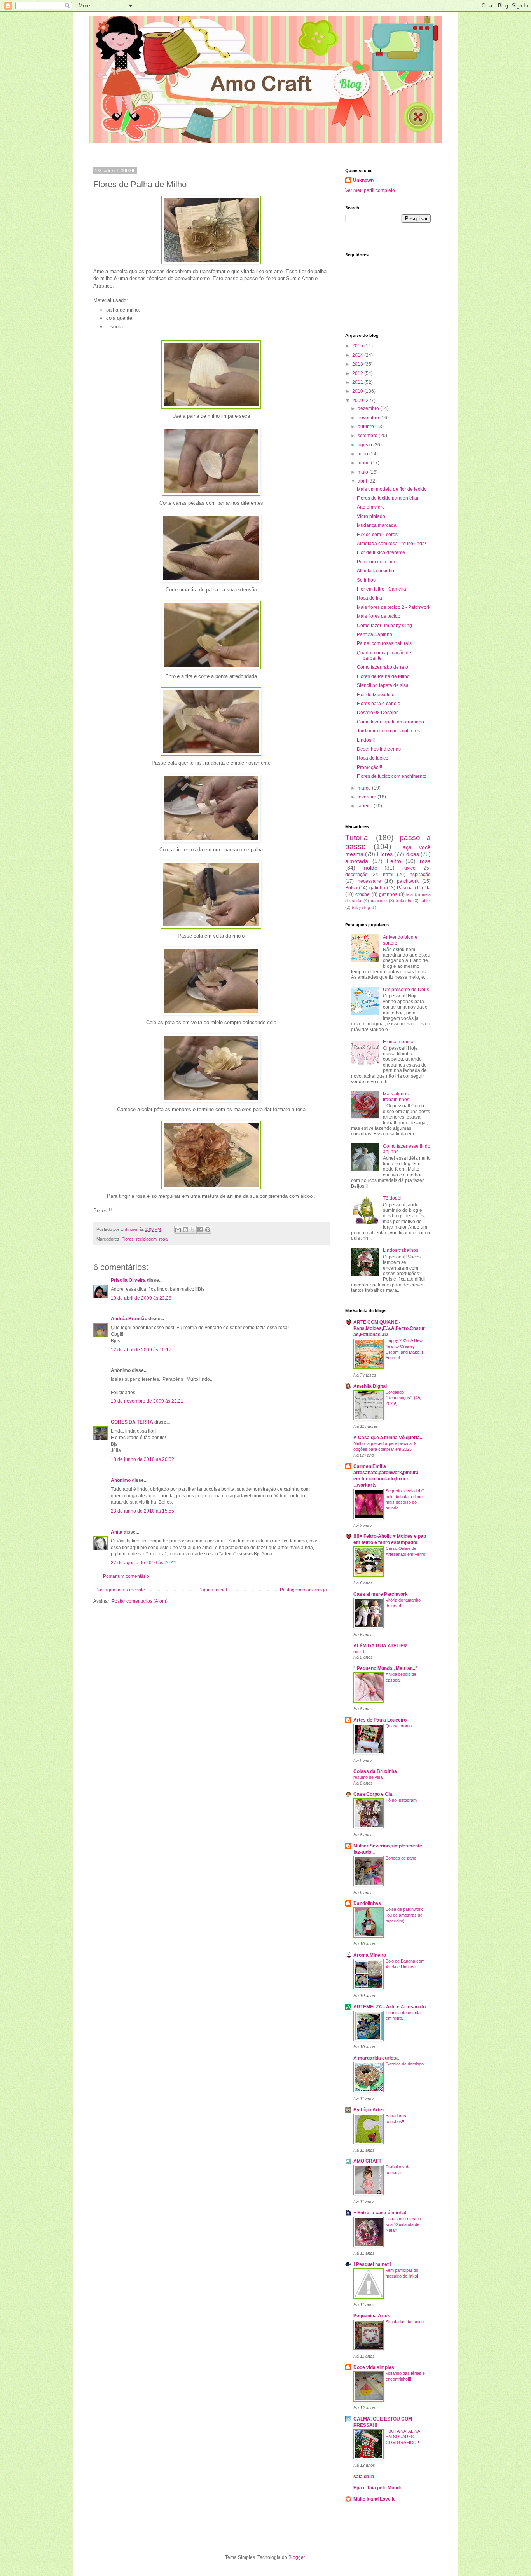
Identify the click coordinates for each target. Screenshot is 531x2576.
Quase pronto (399, 1726)
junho (364, 463)
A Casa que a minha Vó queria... (388, 1438)
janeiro (366, 806)
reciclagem (146, 1239)
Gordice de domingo (405, 2064)
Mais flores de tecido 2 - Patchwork (394, 607)
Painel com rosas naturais (384, 643)
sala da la (364, 2477)
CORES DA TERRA (132, 1422)
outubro (366, 427)
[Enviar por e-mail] (178, 1230)
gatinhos (388, 894)
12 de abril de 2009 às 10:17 (141, 1350)
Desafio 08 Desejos (378, 713)
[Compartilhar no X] (193, 1230)
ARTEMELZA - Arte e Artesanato (390, 2007)
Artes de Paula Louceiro (380, 1720)
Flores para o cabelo (379, 704)
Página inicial (213, 1590)
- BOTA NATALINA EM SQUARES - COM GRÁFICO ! (403, 2437)
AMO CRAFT (367, 2161)
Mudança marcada (377, 525)
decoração (356, 875)
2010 (358, 391)
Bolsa (351, 888)
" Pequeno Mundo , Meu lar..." (385, 1668)
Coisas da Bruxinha (375, 1771)
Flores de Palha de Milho (383, 676)
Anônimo (121, 1480)
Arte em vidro (371, 507)
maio (363, 472)
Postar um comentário (126, 1576)
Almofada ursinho (376, 571)
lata (410, 894)
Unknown (363, 180)
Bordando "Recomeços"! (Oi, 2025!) (403, 1398)
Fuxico (409, 868)
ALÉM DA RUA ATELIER (380, 1646)
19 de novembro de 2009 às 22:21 (147, 1401)
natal (388, 875)
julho (363, 454)
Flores (128, 1239)
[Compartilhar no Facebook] (200, 1230)
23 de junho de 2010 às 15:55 (142, 1511)
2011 (358, 382)
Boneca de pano (401, 1858)
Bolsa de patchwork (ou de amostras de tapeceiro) (404, 1915)
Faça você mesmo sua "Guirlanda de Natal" (403, 2224)
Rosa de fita (369, 598)
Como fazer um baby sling (384, 626)
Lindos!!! (366, 740)
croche (362, 894)
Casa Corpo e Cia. (373, 1794)
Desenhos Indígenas (379, 749)
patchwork (408, 881)
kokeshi (403, 901)
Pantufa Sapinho (375, 634)
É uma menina (398, 1042)
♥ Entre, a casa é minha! (380, 2213)
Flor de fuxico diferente (381, 552)
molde (370, 868)
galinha (377, 888)
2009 (358, 401)
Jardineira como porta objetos (388, 731)
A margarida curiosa (376, 2058)
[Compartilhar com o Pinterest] (208, 1230)
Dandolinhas (367, 1903)
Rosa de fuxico (373, 758)
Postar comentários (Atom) (140, 1601)
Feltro (394, 861)
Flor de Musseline (376, 695)
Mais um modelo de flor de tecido (392, 489)
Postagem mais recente (120, 1590)
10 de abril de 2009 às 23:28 (141, 1298)
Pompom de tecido (377, 562)
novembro (369, 418)
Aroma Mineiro (370, 1955)
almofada (357, 861)
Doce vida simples (374, 2367)
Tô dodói (392, 1198)
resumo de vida (368, 1777)
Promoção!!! (369, 767)
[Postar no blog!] (185, 1230)
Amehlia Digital (370, 1386)
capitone (379, 901)
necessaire (369, 881)
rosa (163, 1239)
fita (428, 888)
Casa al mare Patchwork (381, 1594)
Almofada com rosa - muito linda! (391, 544)
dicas (413, 854)
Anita (117, 1532)
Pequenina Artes (372, 2316)
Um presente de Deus (406, 990)
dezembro (369, 408)
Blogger (297, 2557)
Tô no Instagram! (402, 1800)
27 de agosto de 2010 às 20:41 (144, 1563)
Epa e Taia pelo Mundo (378, 2488)
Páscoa (405, 888)
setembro (368, 436)
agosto (365, 445)
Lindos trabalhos (401, 1250)
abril (363, 481)
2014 (358, 355)
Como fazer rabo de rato (383, 667)
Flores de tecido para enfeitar (388, 498)
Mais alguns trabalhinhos (396, 1096)
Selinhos (366, 580)
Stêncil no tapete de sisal (383, 685)
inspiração (420, 875)
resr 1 (359, 1652)
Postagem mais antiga (303, 1590)
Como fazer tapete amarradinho (390, 722)
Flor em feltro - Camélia (382, 589)
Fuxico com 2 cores (377, 535)
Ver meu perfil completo (370, 190)
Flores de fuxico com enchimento (392, 776)
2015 (358, 346)
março (365, 788)
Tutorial (357, 837)
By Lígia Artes (369, 2110)
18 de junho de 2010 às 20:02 (142, 1459)
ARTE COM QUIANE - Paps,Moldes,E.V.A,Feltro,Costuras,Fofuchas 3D (389, 1328)
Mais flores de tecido (379, 616)
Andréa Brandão (129, 1319)
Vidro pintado (371, 516)
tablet (426, 901)
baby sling (361, 907)
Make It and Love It (374, 2499)
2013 (358, 364)
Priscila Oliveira (128, 1280)
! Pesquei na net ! (372, 2264)
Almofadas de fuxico (405, 2322)
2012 (358, 373)
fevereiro (368, 797)
